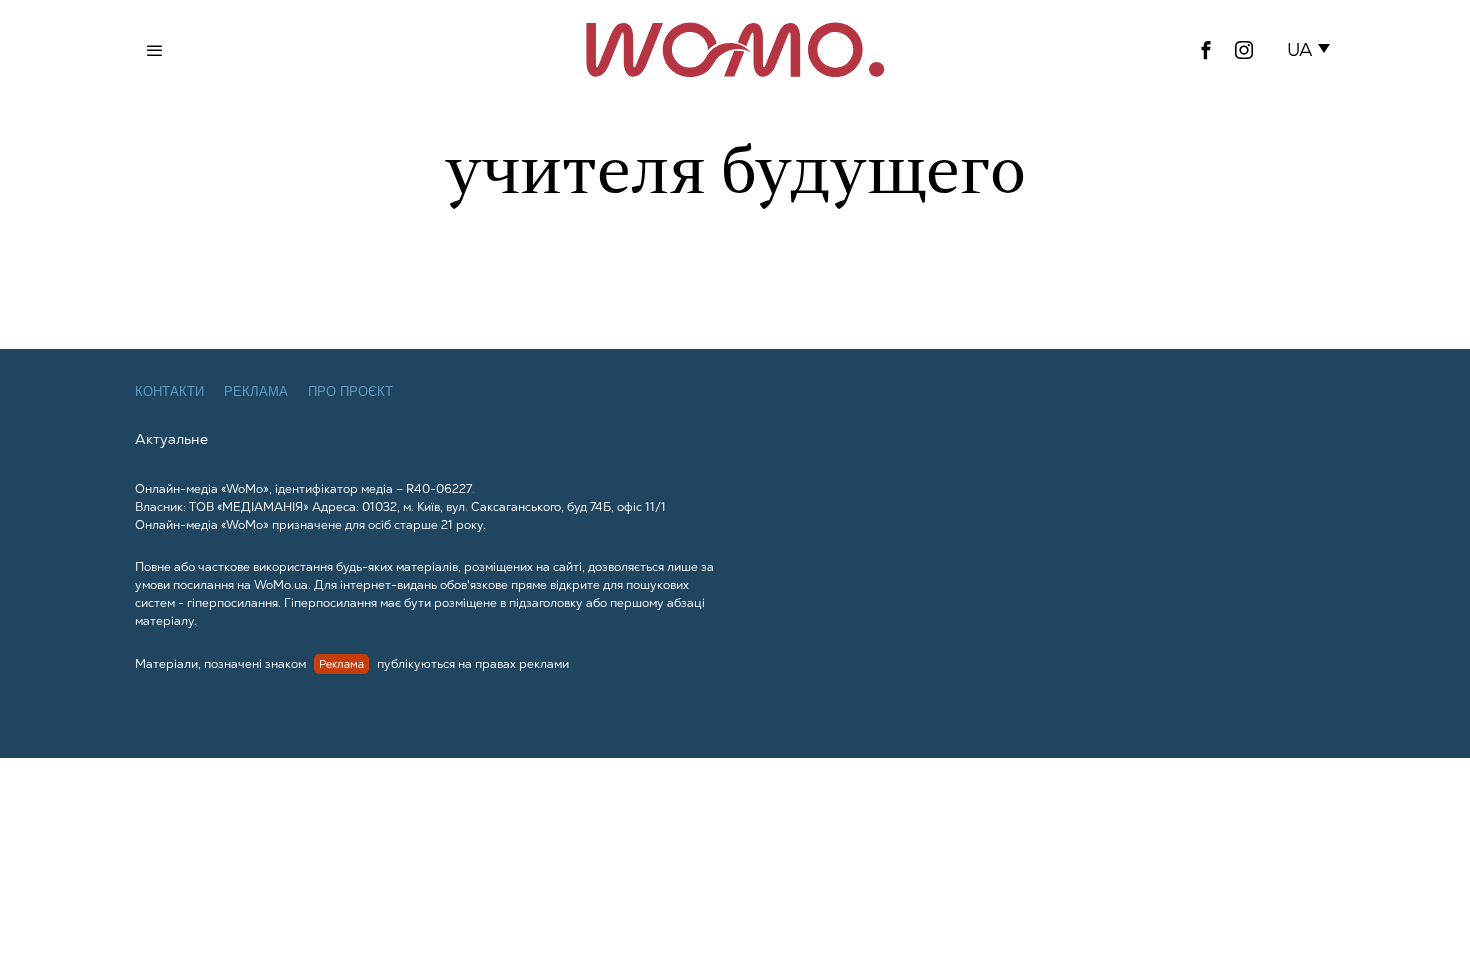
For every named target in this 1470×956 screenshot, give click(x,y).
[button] (1312, 50)
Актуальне (171, 439)
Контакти (169, 391)
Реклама (256, 391)
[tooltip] (1206, 50)
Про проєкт (350, 391)
